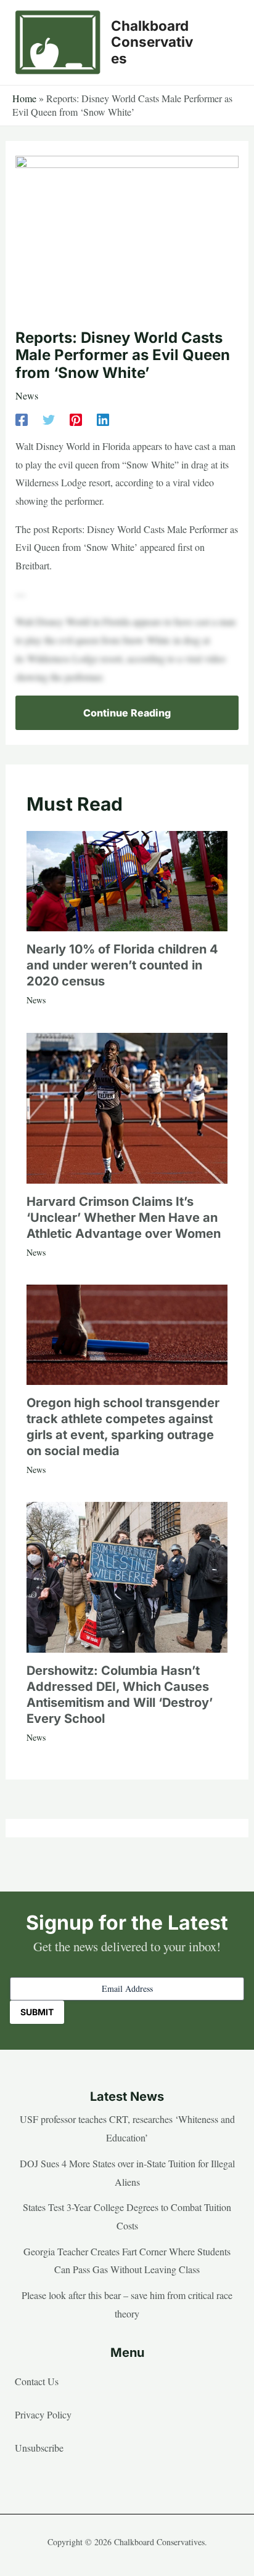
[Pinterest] (76, 418)
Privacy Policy (43, 2414)
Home (24, 98)
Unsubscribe (39, 2448)
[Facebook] (22, 418)
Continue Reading (127, 713)
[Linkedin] (103, 418)
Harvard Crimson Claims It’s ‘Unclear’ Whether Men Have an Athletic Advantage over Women (124, 1218)
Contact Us (37, 2381)
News (27, 395)
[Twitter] (49, 418)
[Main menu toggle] (226, 42)
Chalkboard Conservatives (152, 42)
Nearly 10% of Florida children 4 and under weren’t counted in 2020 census (122, 965)
